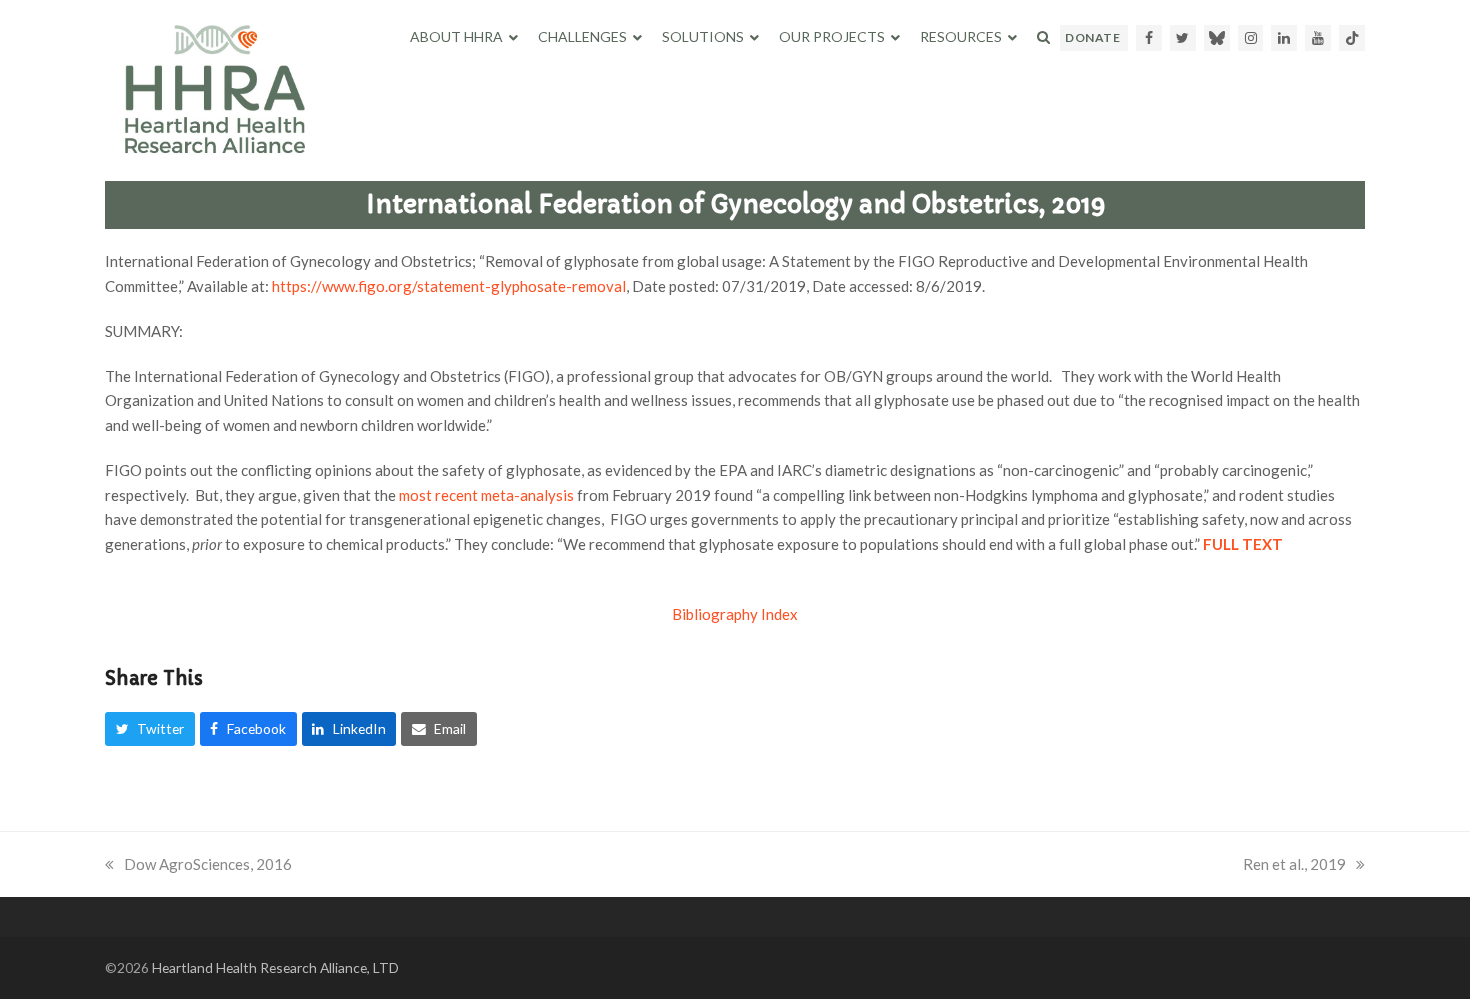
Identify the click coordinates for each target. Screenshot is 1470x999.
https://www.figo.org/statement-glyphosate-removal (449, 286)
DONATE (1092, 37)
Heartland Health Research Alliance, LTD (275, 967)
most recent (486, 495)
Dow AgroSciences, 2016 (208, 864)
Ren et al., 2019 (1294, 864)
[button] (1043, 37)
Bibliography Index (735, 614)
